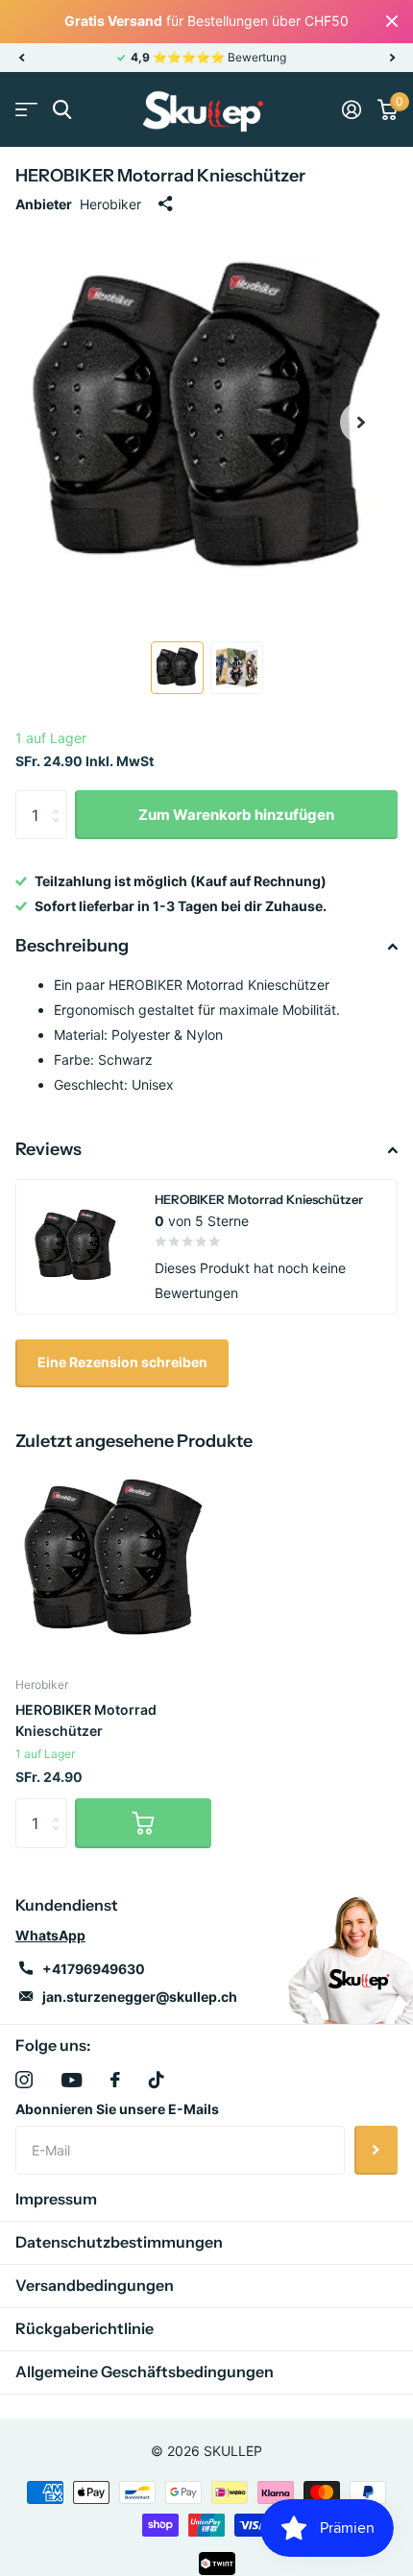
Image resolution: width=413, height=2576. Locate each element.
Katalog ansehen (26, 110)
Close (392, 22)
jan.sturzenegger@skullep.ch (140, 1997)
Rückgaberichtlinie (85, 2328)
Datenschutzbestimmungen (119, 2242)
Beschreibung (72, 946)
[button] (21, 58)
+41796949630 (94, 1969)
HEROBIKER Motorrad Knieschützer (86, 1720)
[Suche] (62, 110)
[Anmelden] (351, 109)
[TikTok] (157, 2080)
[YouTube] (72, 2080)
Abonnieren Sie (376, 2150)
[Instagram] (24, 2080)
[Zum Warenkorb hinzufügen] (143, 1823)
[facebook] (115, 2080)
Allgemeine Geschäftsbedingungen (145, 2371)
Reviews (49, 1149)
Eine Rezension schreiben (122, 1362)
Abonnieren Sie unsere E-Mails (117, 2109)
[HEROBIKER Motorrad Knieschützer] (113, 1561)
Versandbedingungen (95, 2285)
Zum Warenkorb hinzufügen (236, 815)
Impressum (56, 2199)
